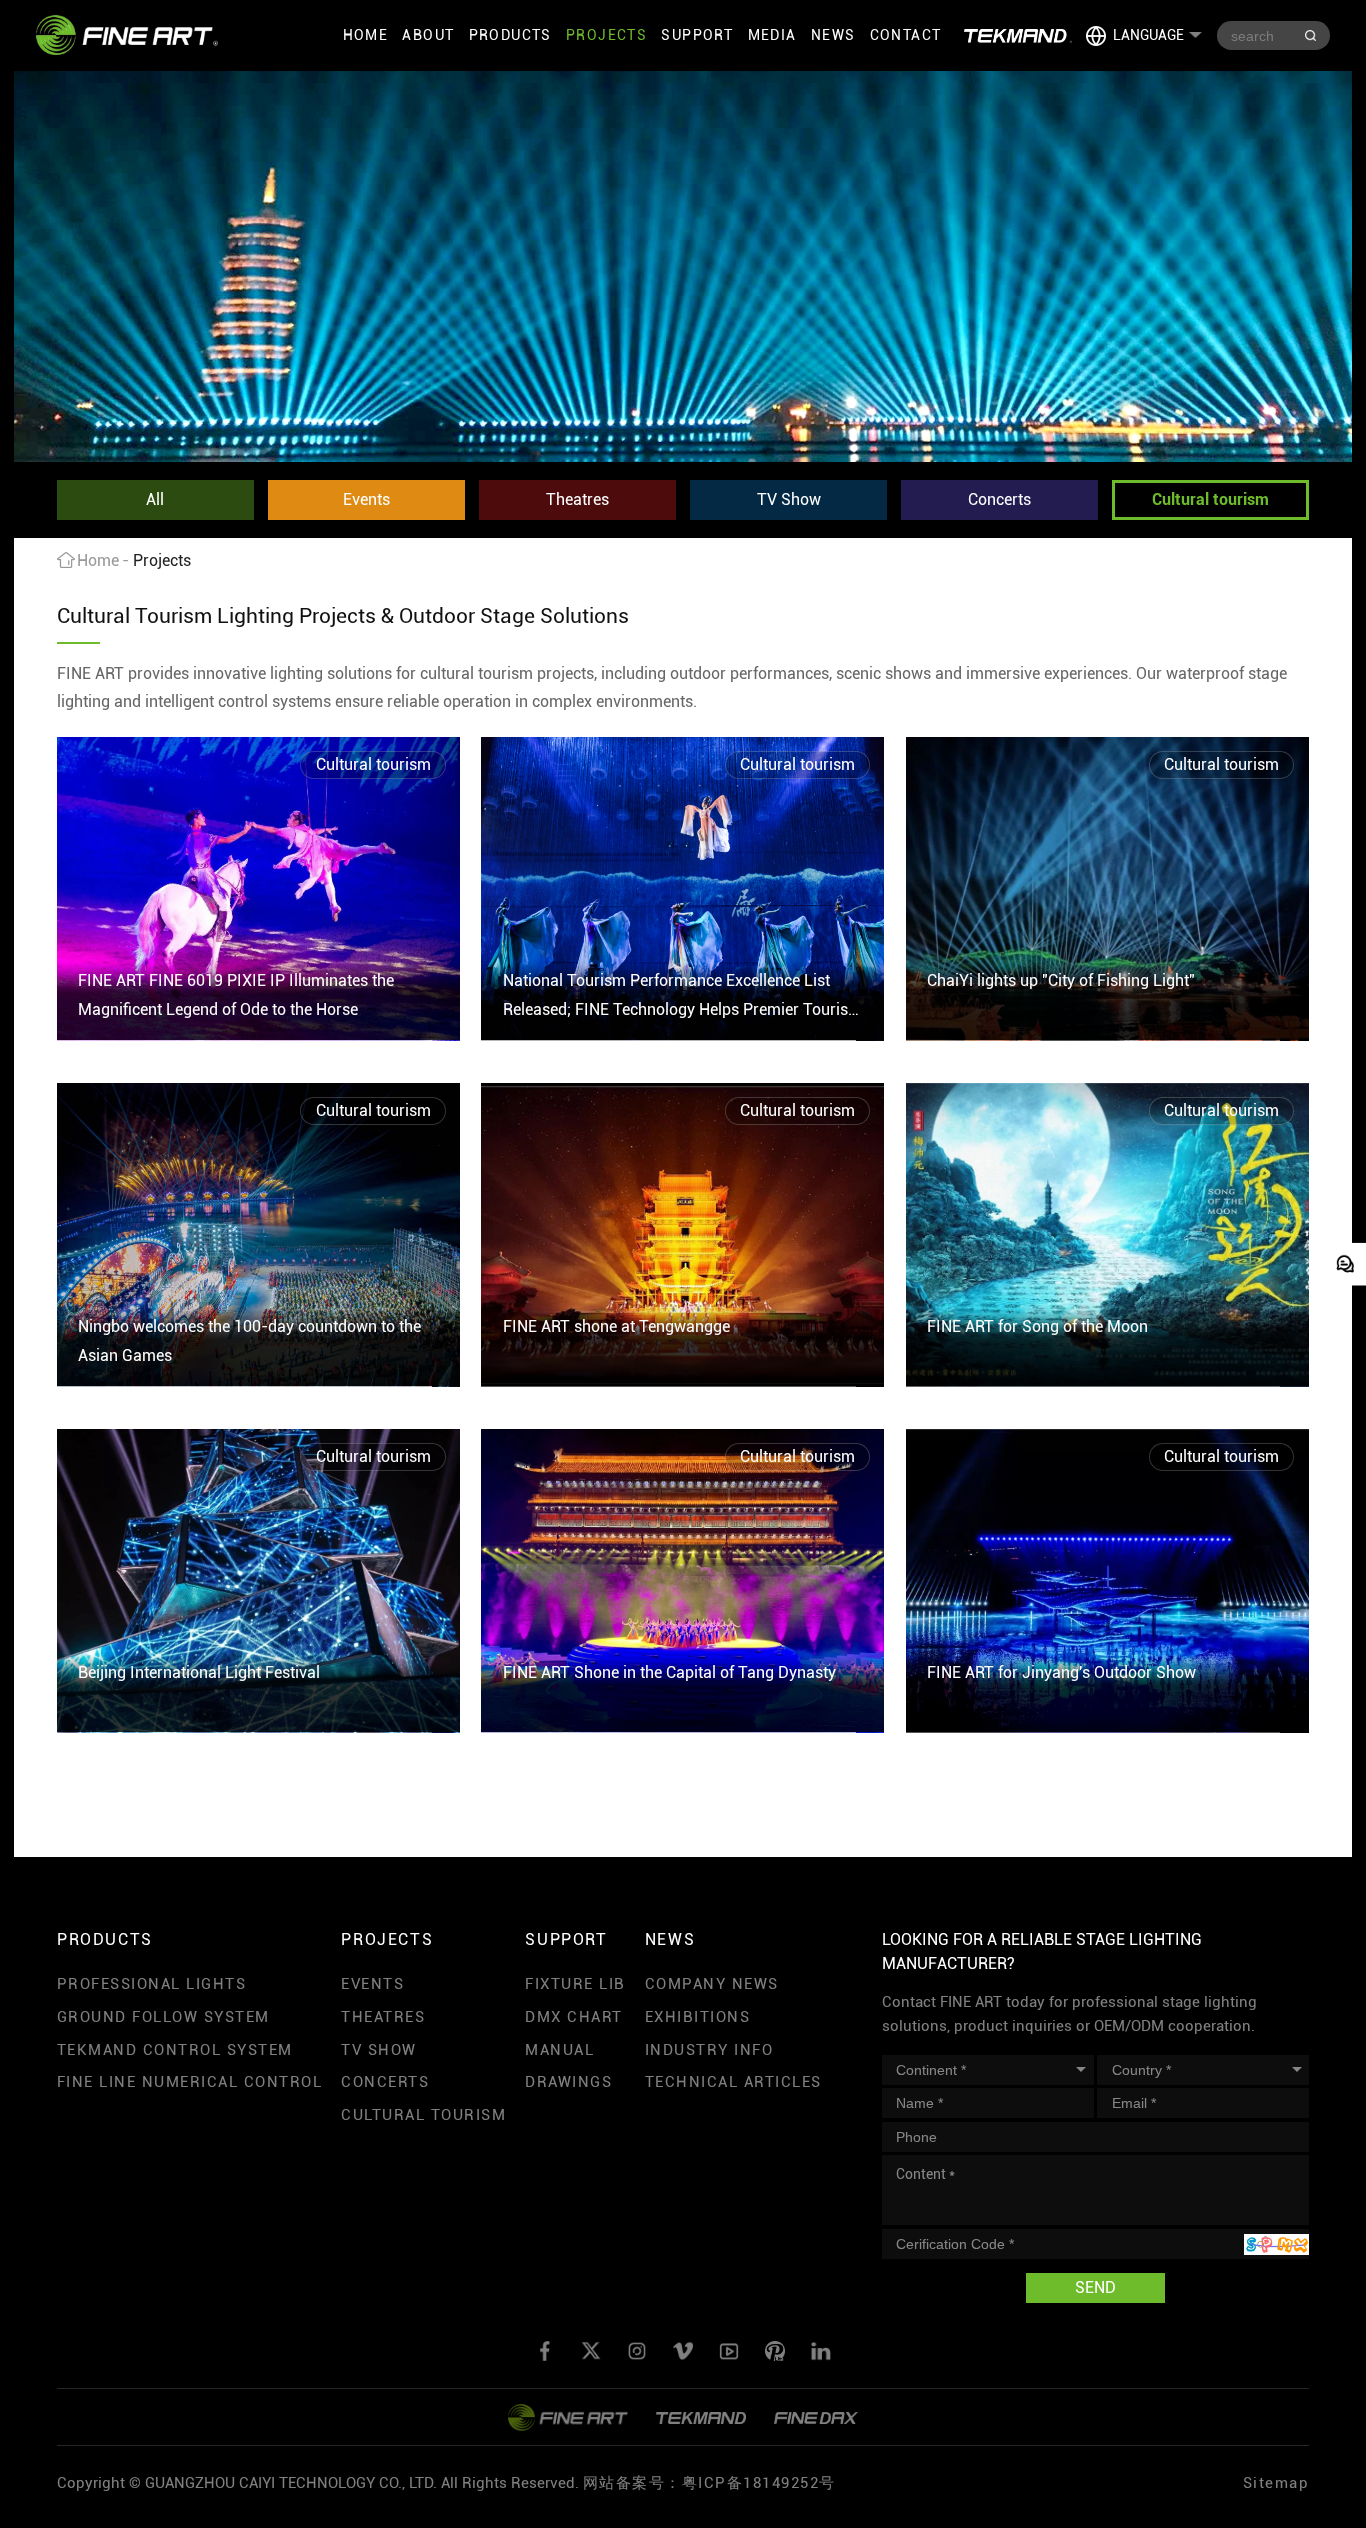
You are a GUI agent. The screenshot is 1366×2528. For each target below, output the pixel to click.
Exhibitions (698, 2017)
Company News (712, 1984)
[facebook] (545, 2351)
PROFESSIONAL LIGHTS (152, 1984)
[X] (591, 2351)
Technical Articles (733, 2082)
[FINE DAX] (815, 2417)
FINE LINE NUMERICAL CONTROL (190, 2082)
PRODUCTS (510, 35)
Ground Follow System (163, 2017)
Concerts (999, 499)
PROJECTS (606, 35)
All (155, 499)
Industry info (709, 2050)
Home (98, 560)
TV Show (789, 499)
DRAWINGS (568, 2082)
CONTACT (906, 35)
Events (366, 499)
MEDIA (772, 35)
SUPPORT (697, 35)
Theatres (577, 499)
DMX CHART (574, 2017)
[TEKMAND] (1018, 35)
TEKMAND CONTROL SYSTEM (175, 2050)
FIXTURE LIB (575, 1984)
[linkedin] (821, 2351)
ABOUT (428, 35)
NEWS (833, 35)
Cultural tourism (1210, 499)
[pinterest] (775, 2351)
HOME (366, 35)
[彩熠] (567, 2417)
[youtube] (729, 2351)
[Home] (127, 35)
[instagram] (637, 2351)
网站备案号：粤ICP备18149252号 (709, 2483)
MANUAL (559, 2050)
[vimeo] (683, 2351)
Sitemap (1276, 2483)
